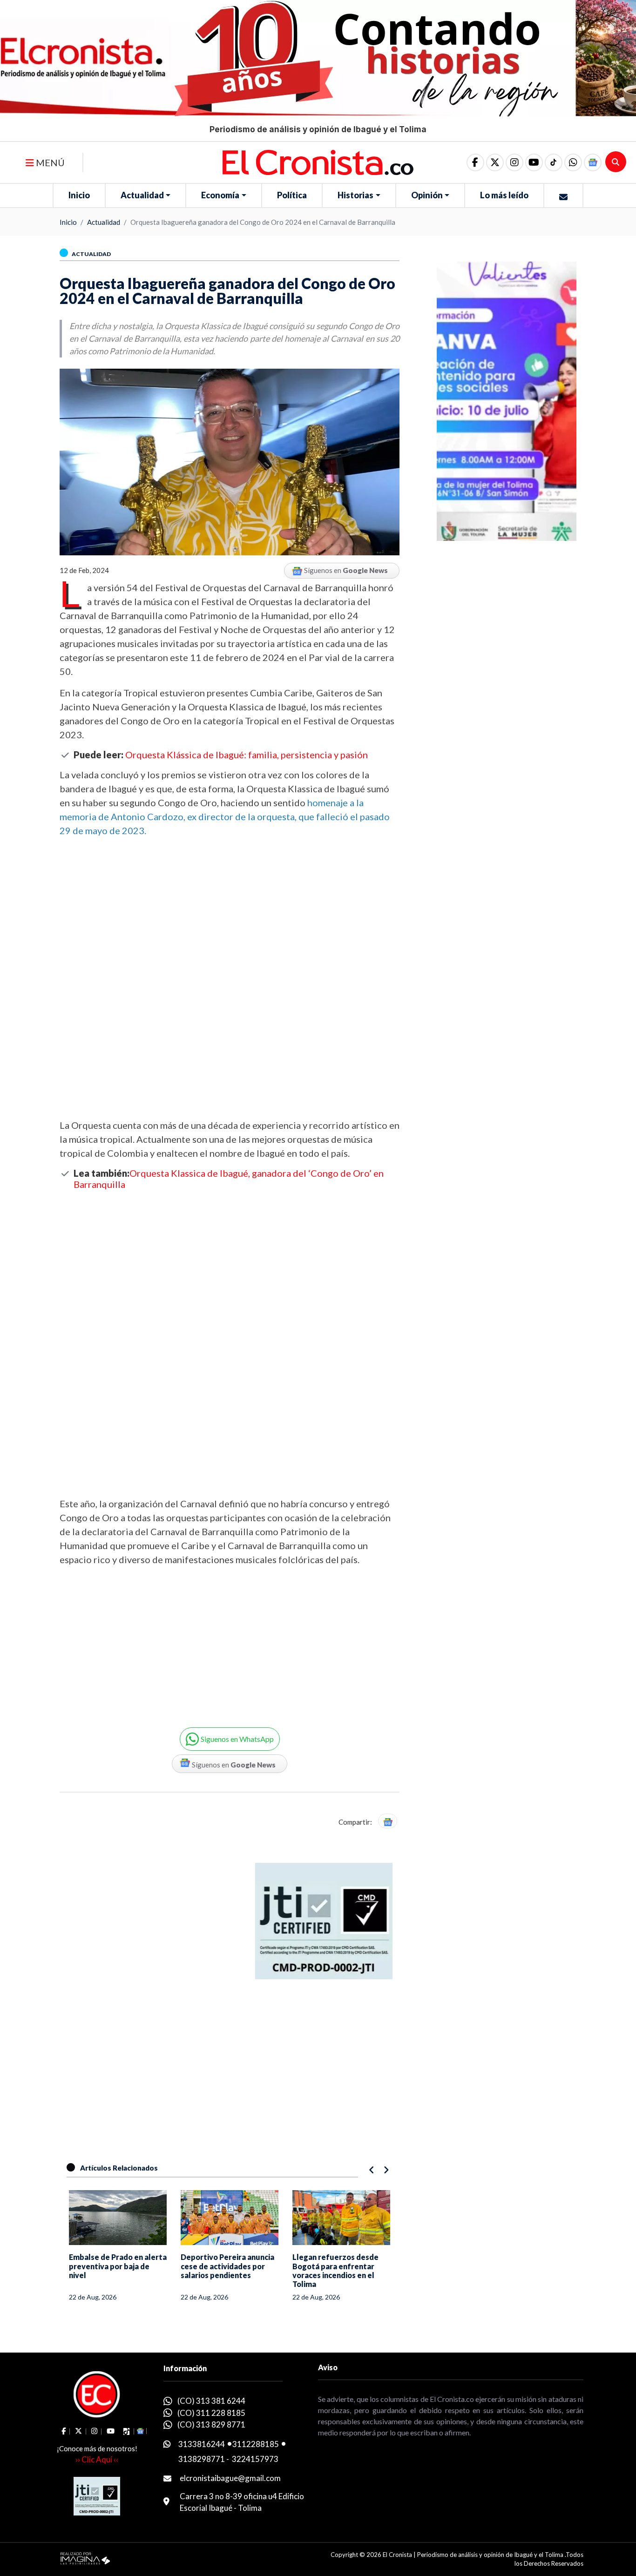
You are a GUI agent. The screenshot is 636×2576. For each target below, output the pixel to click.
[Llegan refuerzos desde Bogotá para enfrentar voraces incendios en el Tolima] (230, 2218)
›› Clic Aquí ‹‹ (97, 2459)
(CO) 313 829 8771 (211, 2424)
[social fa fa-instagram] (514, 162)
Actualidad (142, 195)
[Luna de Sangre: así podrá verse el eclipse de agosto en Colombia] (341, 2218)
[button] (573, 162)
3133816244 (202, 2444)
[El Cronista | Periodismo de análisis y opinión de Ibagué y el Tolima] (318, 162)
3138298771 (202, 2459)
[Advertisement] (230, 1041)
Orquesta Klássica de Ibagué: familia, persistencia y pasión (247, 755)
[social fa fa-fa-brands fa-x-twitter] (495, 162)
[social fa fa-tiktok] (554, 162)
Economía (220, 195)
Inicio (79, 195)
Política (292, 195)
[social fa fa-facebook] (475, 162)
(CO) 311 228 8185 (211, 2413)
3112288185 (256, 2444)
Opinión (427, 195)
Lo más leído (504, 195)
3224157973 (255, 2459)
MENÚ (49, 162)
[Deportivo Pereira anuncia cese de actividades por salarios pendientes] (118, 2218)
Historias (355, 195)
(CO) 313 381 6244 (211, 2401)
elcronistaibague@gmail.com (230, 2478)
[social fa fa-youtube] (534, 162)
